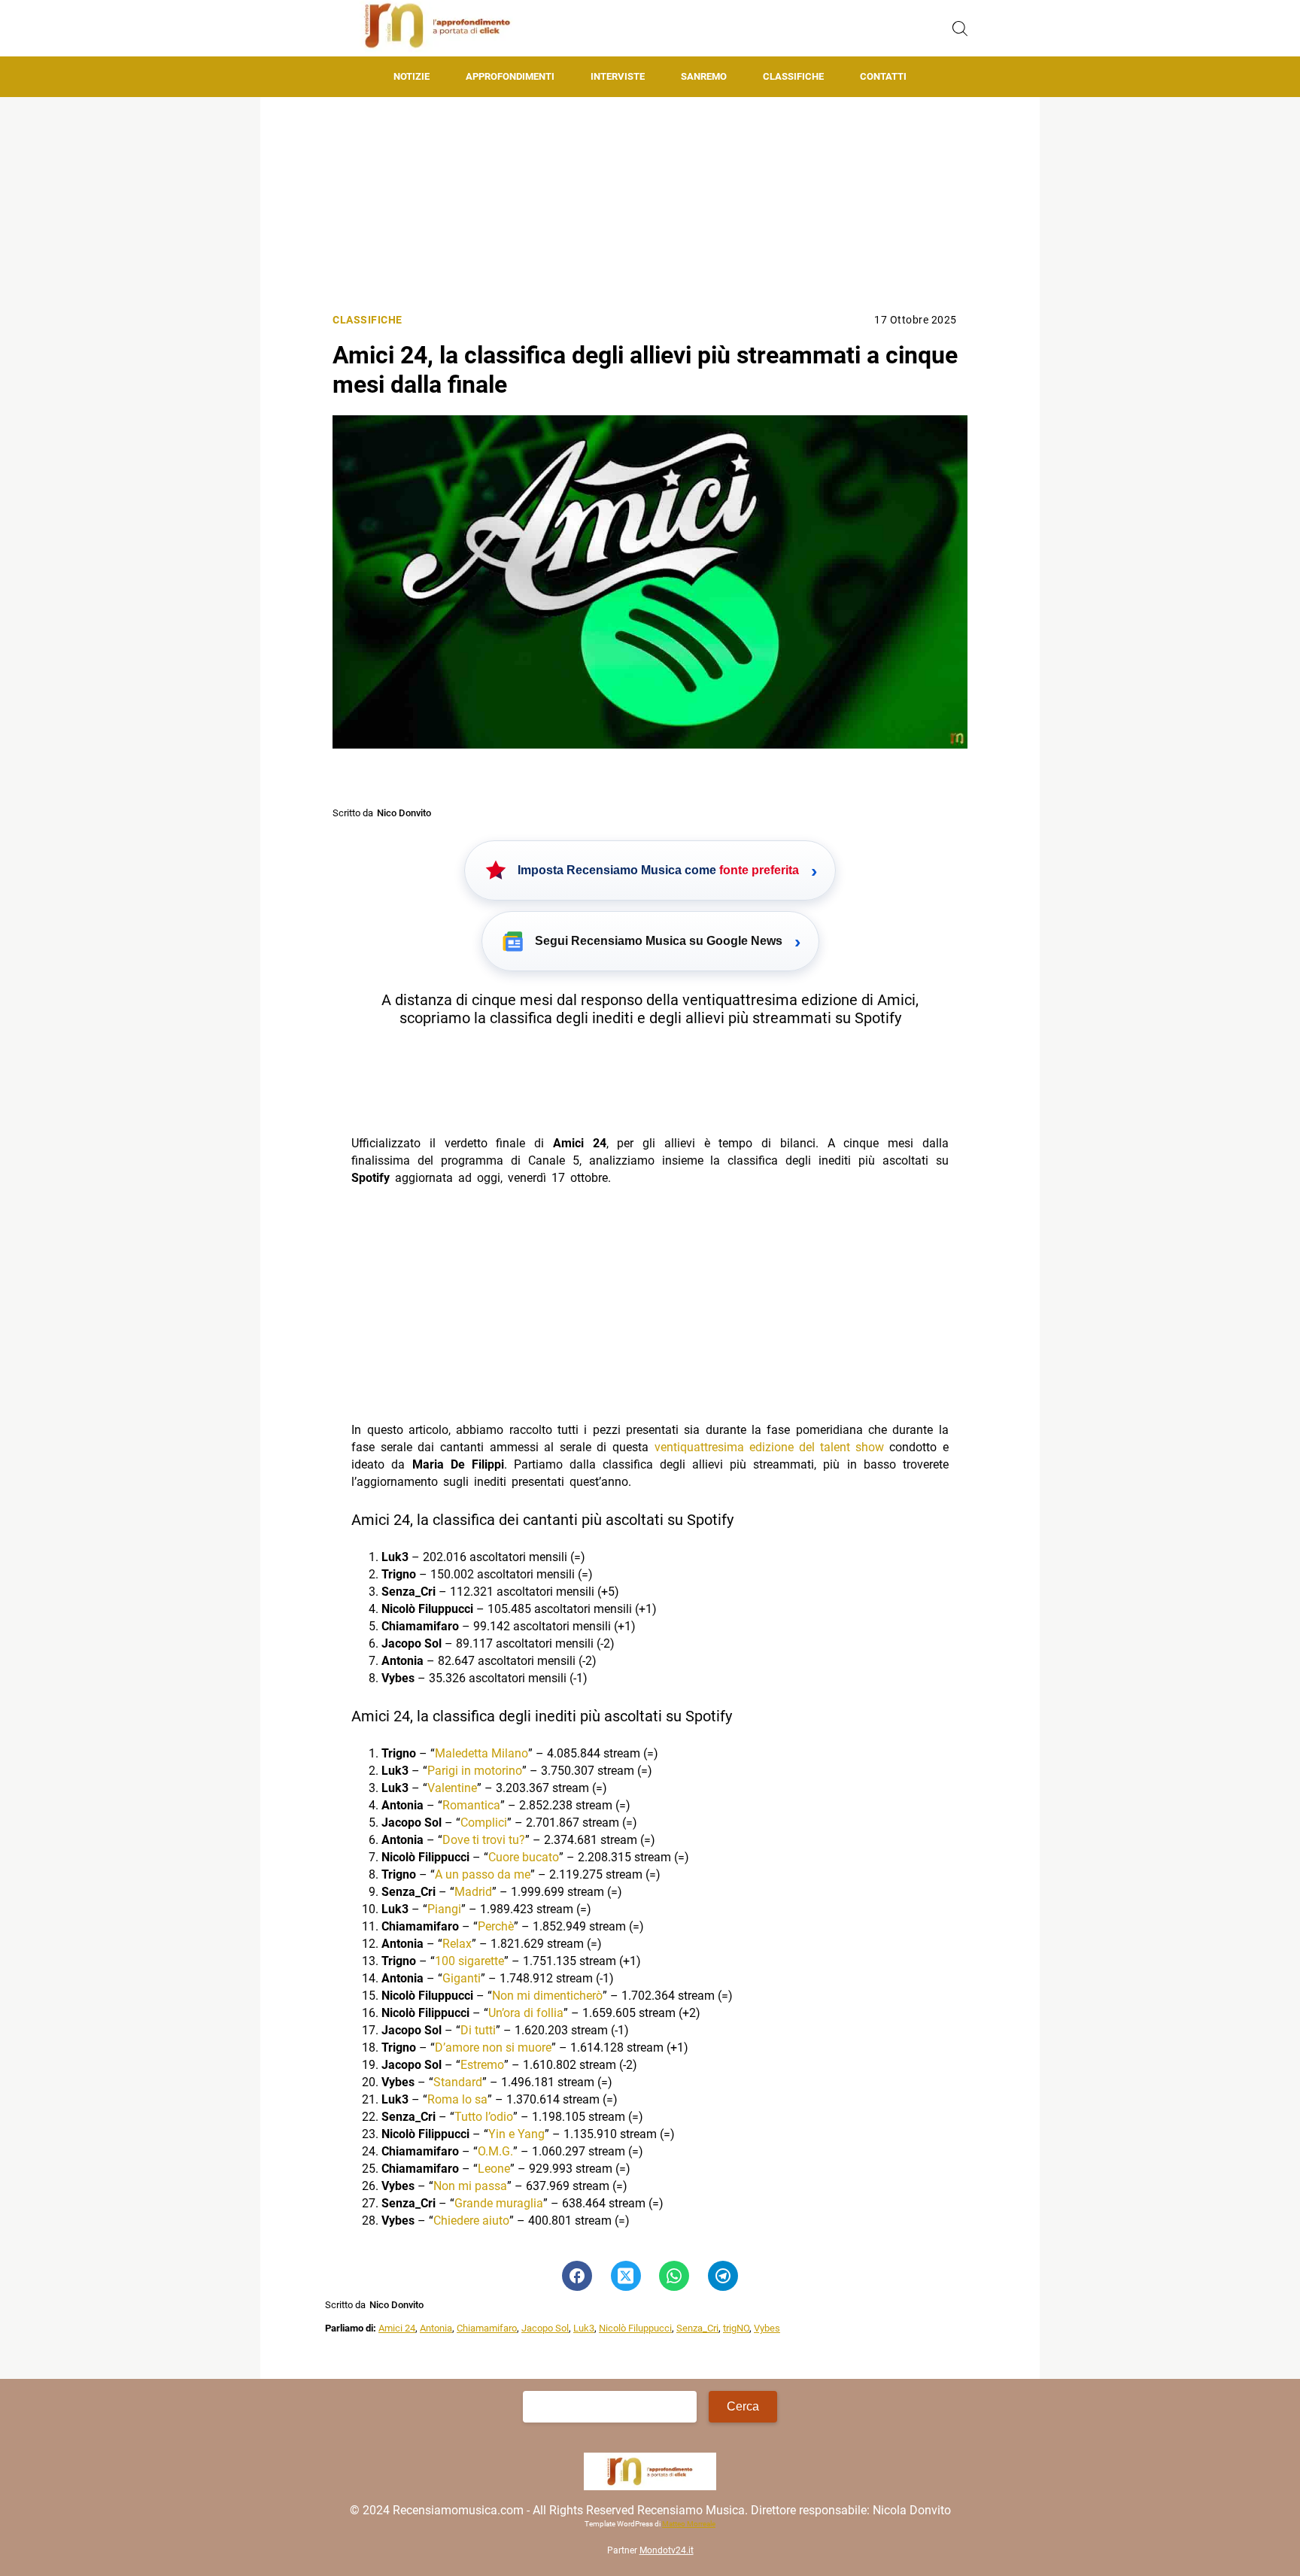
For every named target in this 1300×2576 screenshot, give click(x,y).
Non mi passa (470, 2186)
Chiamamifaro (487, 2328)
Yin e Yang (516, 2134)
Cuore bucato (524, 1857)
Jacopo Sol (545, 2328)
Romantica (471, 1805)
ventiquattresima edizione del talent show (769, 1447)
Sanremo (704, 76)
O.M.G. (495, 2151)
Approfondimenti (510, 76)
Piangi (444, 1909)
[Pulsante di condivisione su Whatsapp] (674, 2276)
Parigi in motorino (475, 1771)
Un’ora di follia (526, 2013)
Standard (458, 2082)
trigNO (736, 2328)
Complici (484, 1823)
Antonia (436, 2328)
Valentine (452, 1788)
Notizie (412, 76)
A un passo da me (483, 1874)
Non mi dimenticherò (547, 1996)
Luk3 (584, 2328)
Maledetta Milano (481, 1753)
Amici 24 (397, 2328)
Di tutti (478, 2030)
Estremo (482, 2065)
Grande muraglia (499, 2203)
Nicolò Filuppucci (635, 2328)
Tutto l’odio (484, 2117)
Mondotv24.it (667, 2550)
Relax (457, 1944)
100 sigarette (469, 1961)
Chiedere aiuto (471, 2221)
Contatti (883, 76)
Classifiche (793, 76)
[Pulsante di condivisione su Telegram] (723, 2276)
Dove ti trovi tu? (484, 1840)
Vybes (767, 2328)
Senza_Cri (697, 2328)
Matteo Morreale (689, 2524)
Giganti (462, 1978)
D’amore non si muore (493, 2047)
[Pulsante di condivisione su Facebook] (577, 2276)
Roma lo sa (457, 2099)
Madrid (473, 1892)
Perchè (496, 1926)
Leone (494, 2169)
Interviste (618, 76)
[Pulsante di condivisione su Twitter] (626, 2276)
